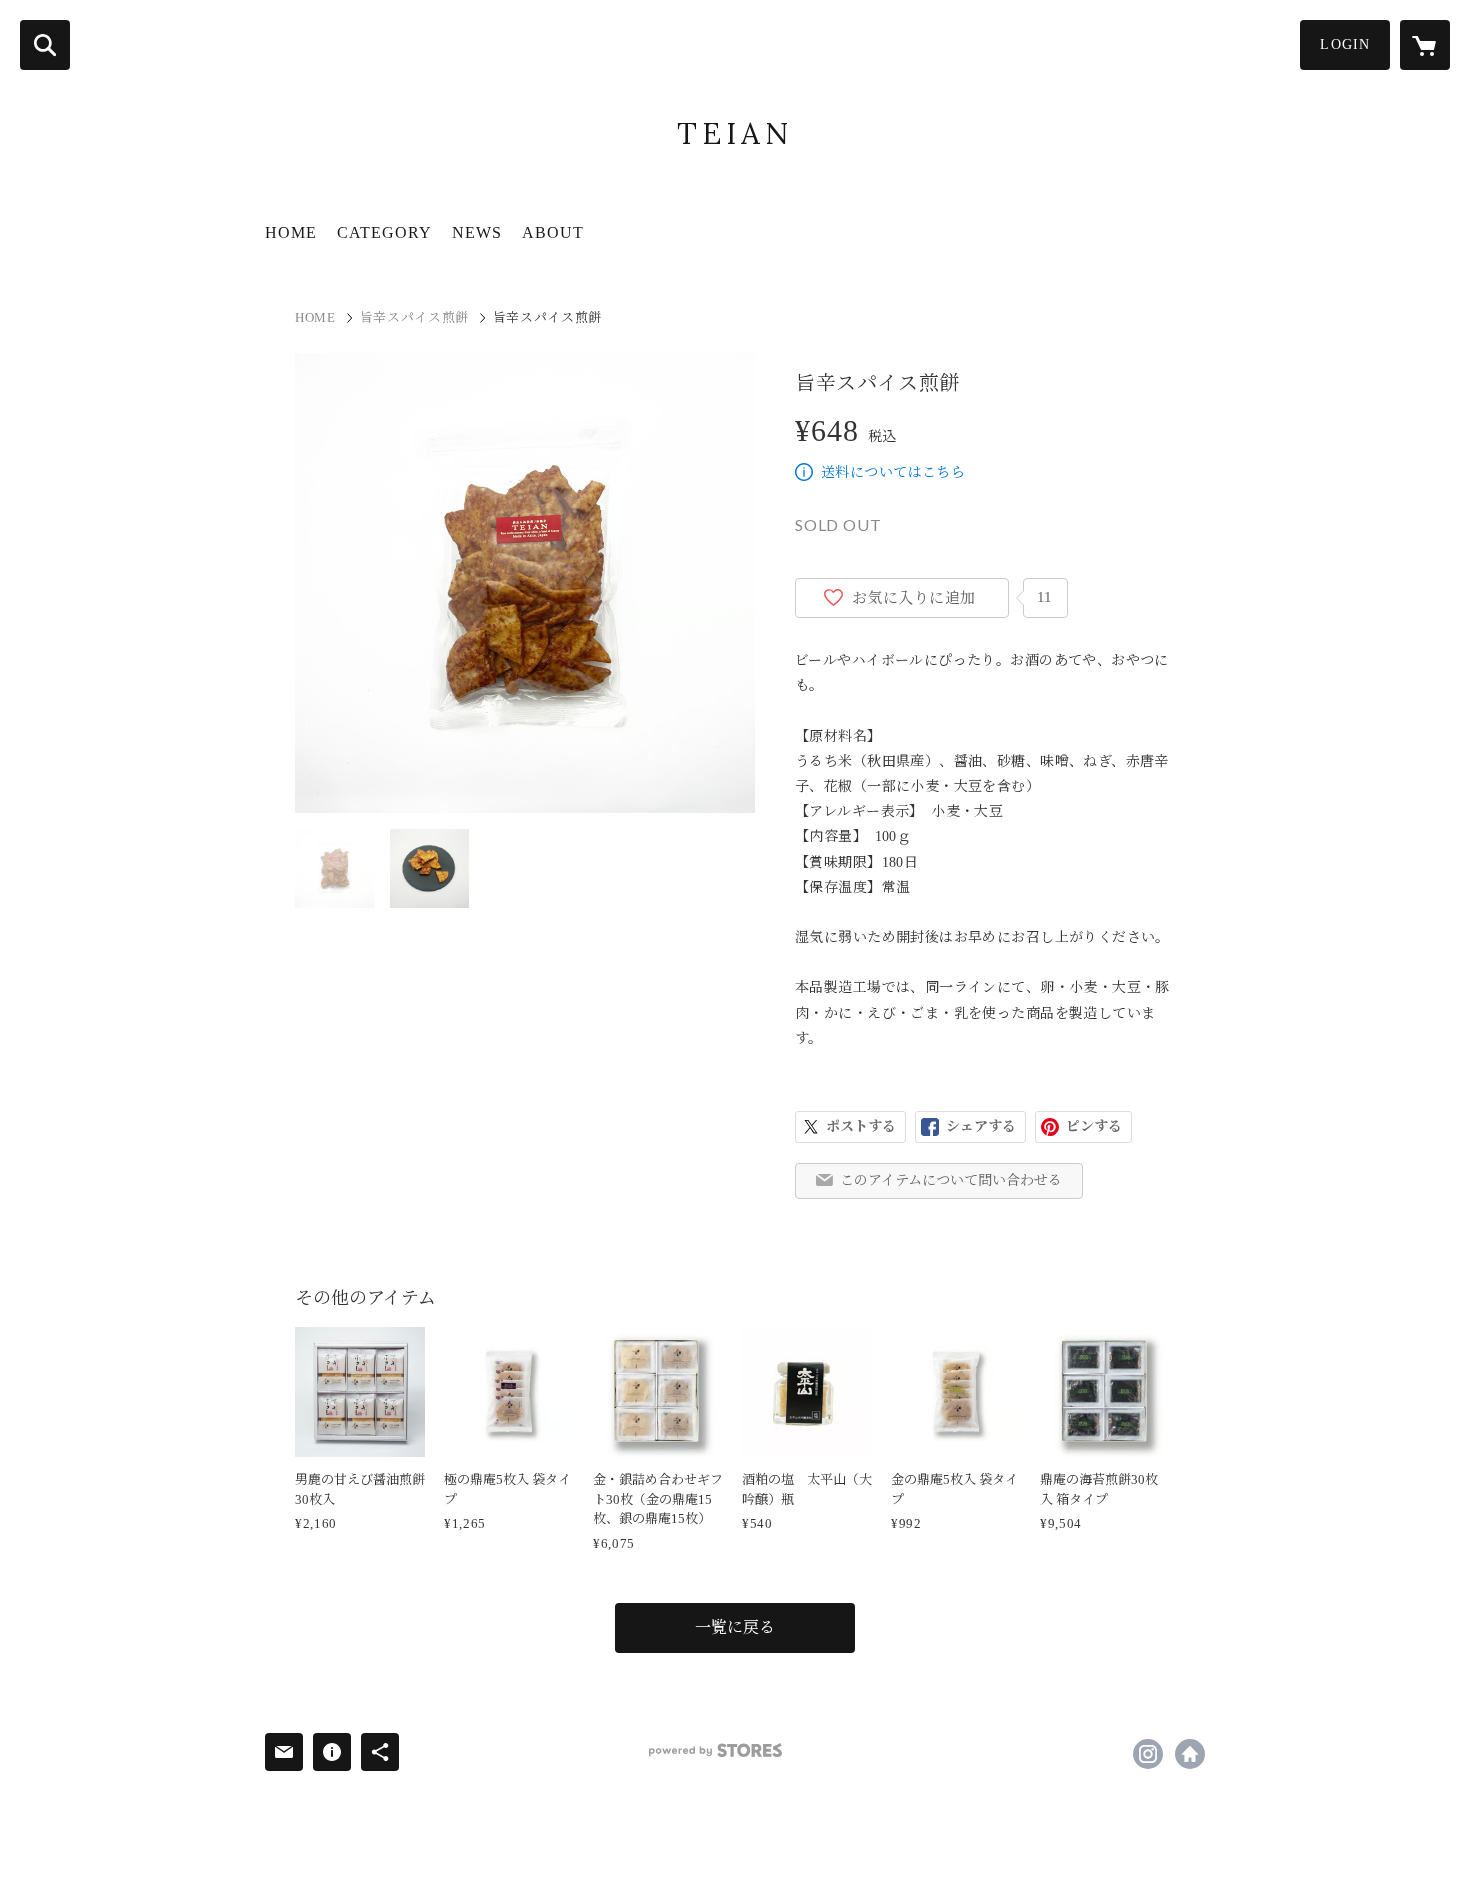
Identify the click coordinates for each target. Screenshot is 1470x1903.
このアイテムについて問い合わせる (951, 1180)
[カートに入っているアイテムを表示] (1425, 45)
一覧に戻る (735, 1627)
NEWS (477, 232)
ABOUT (553, 232)
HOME (291, 232)
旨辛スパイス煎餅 (414, 317)
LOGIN (1345, 44)
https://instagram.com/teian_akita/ (1148, 1754)
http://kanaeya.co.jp (1190, 1754)
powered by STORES (715, 1750)
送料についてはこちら (893, 472)
